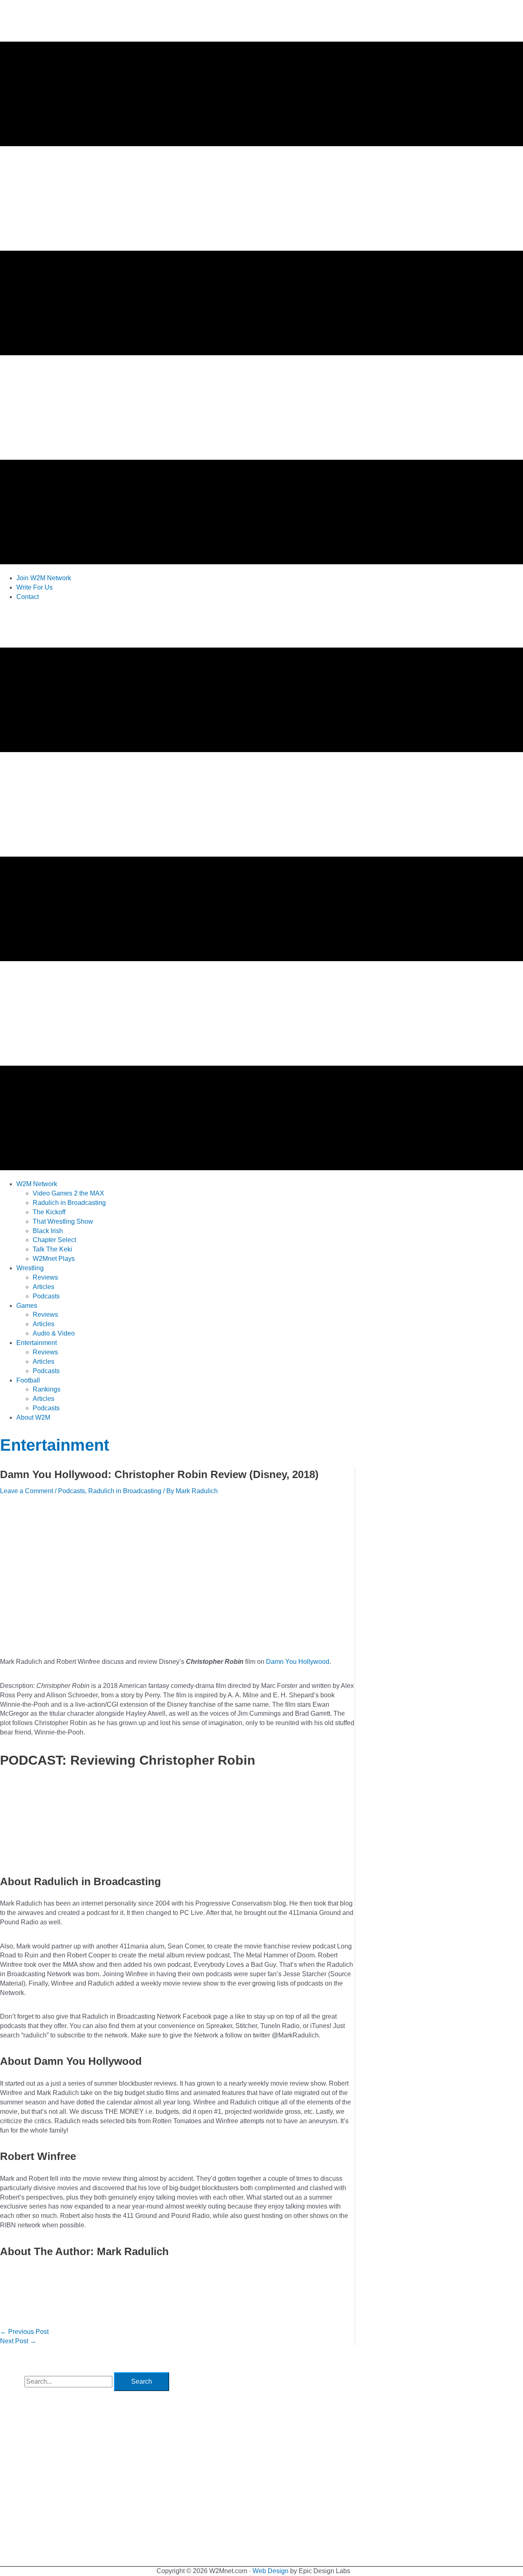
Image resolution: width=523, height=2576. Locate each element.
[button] (37, 1184)
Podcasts (72, 1491)
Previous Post (24, 2332)
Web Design (270, 2571)
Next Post (18, 2341)
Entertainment (55, 1445)
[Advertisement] (149, 626)
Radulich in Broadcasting (125, 1491)
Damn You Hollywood (298, 1662)
